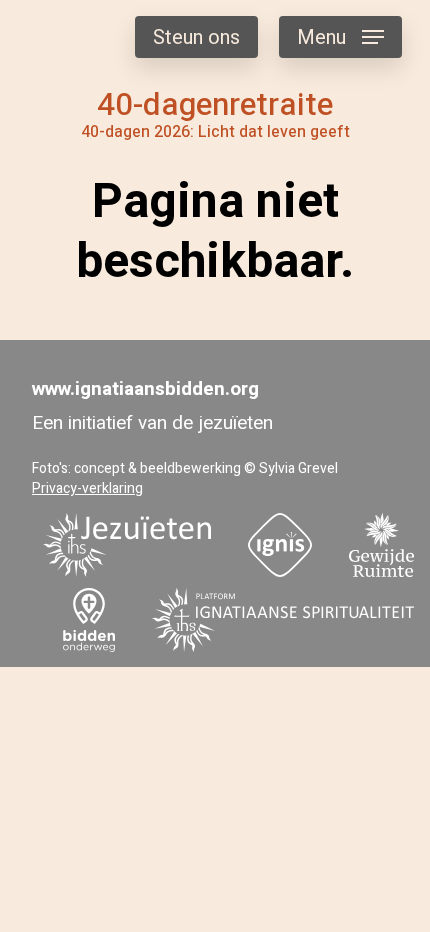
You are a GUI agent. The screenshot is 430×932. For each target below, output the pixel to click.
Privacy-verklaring (87, 488)
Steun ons (196, 37)
